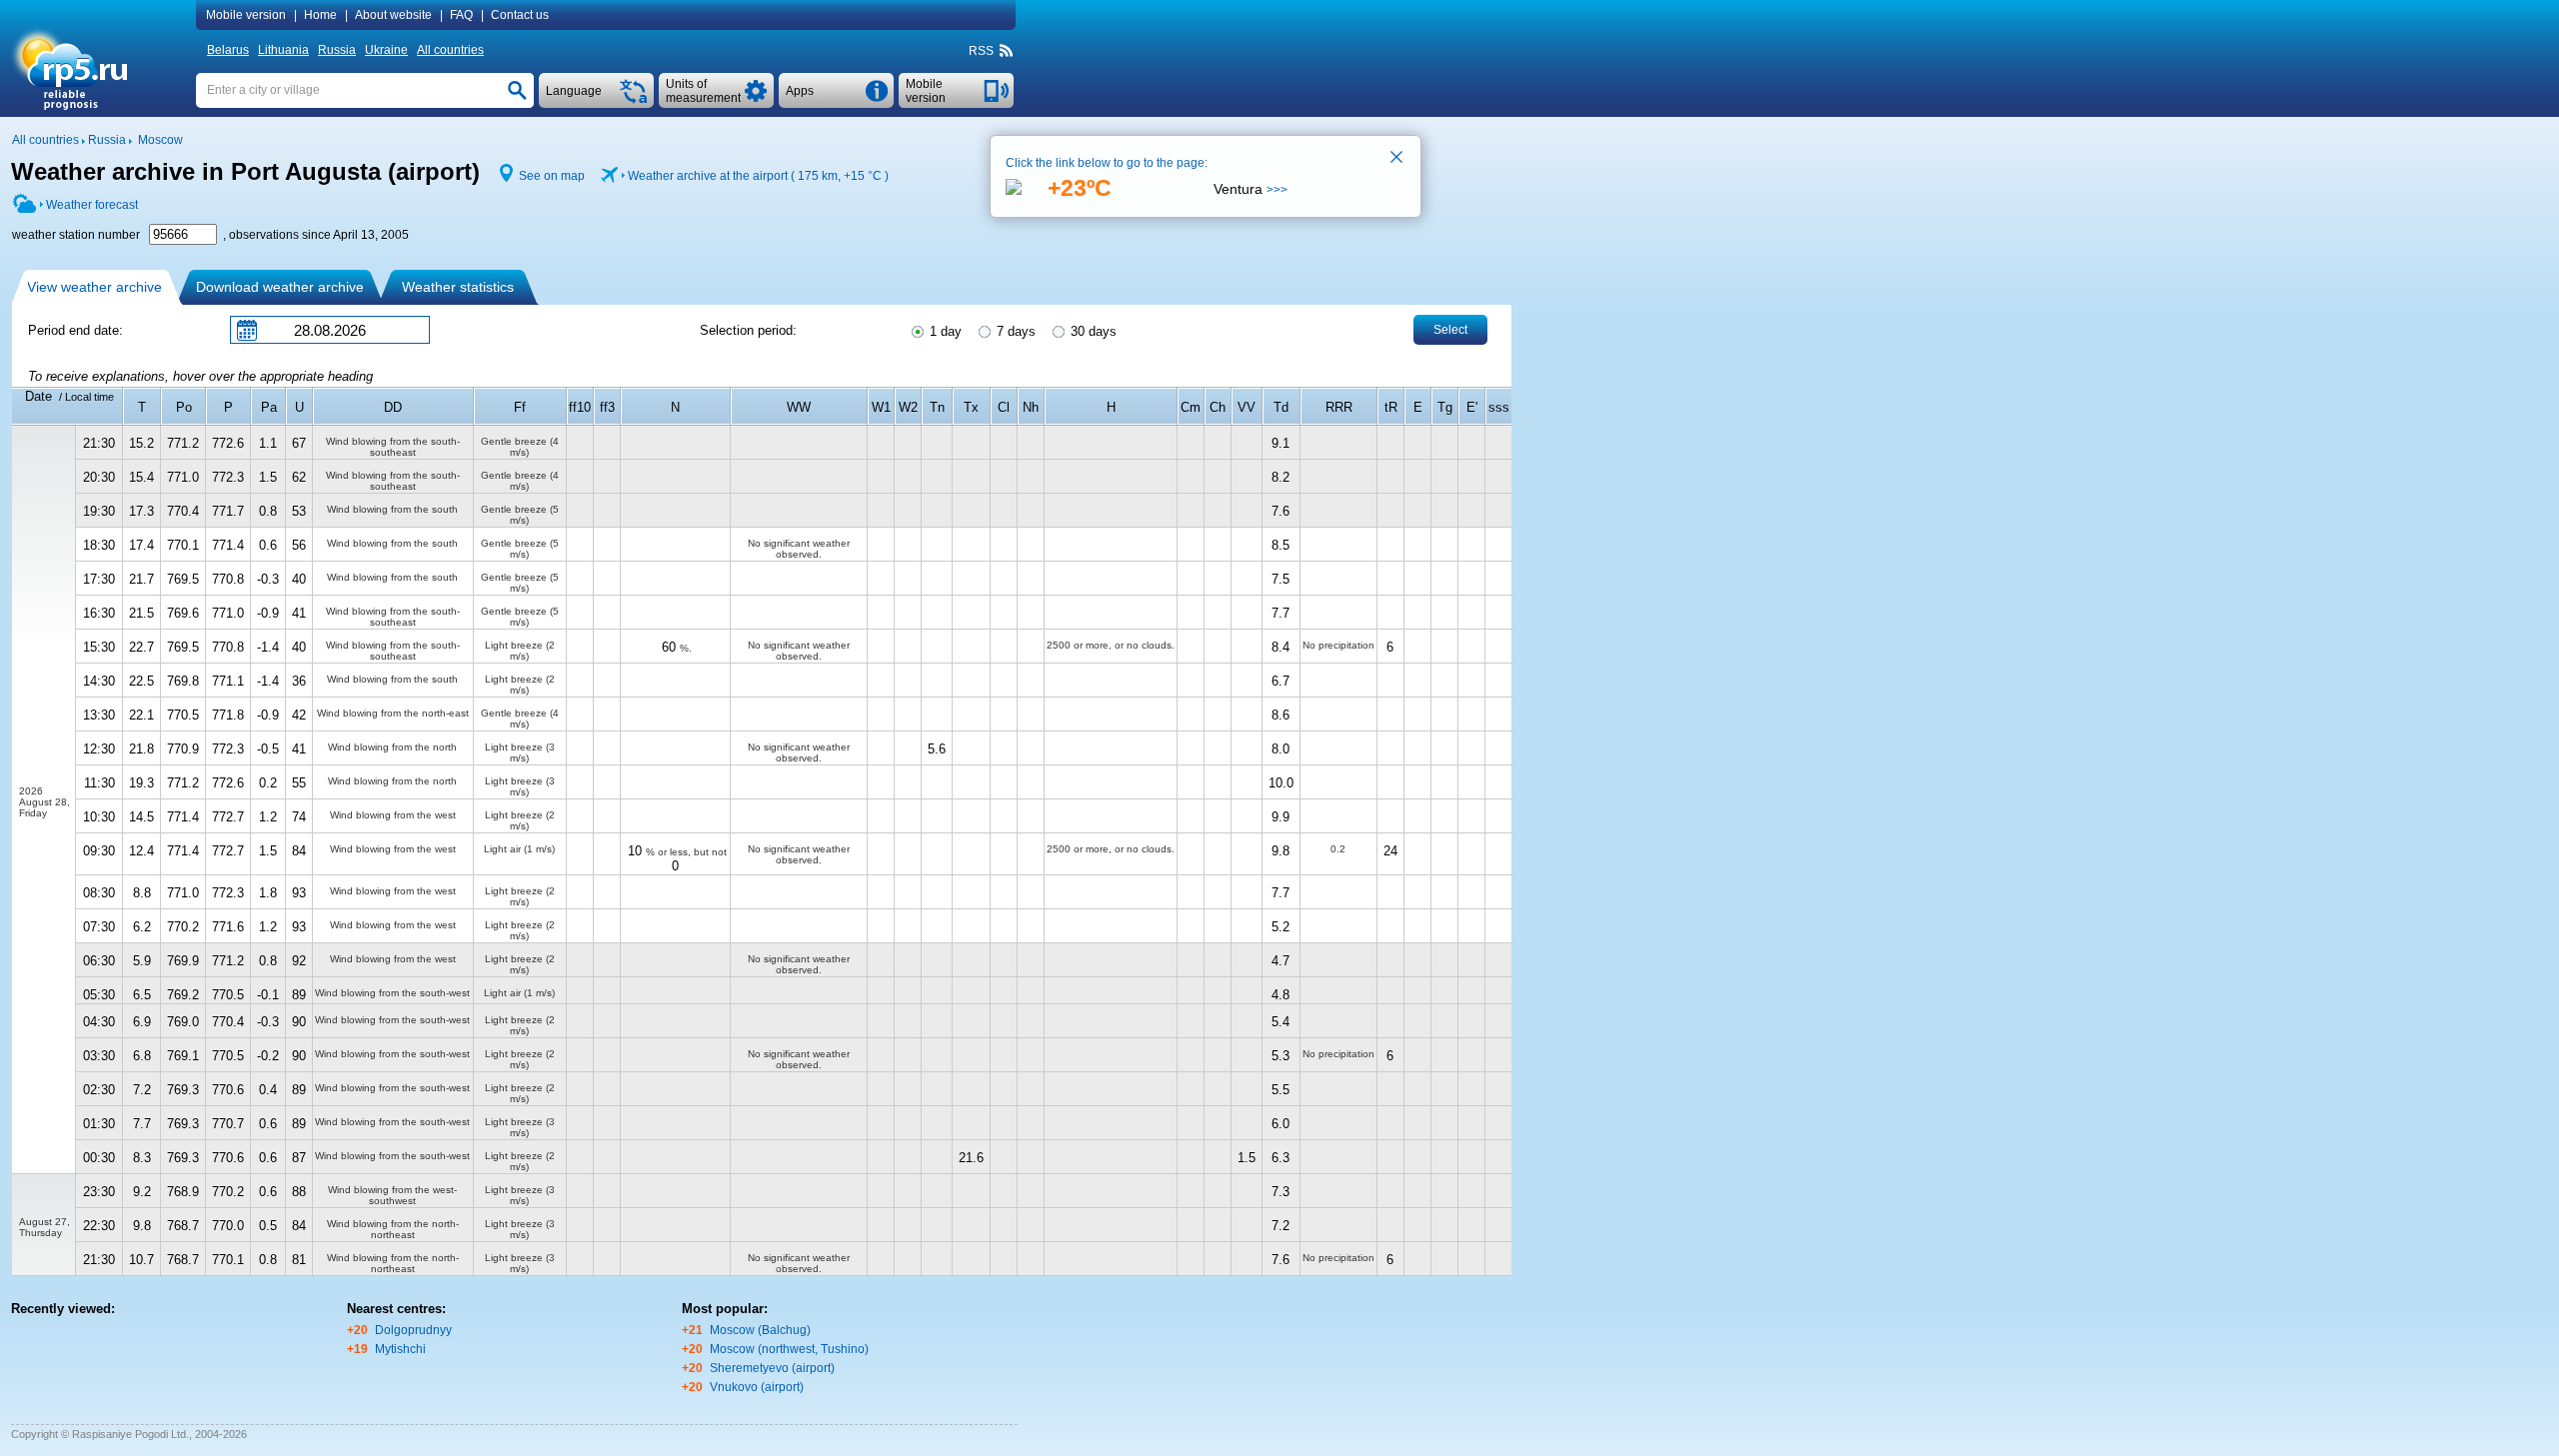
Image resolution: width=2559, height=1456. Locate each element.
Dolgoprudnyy (413, 1330)
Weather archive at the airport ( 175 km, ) (758, 176)
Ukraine (386, 50)
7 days (1014, 331)
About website (393, 15)
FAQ (461, 15)
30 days (1092, 331)
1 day (944, 331)
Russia (337, 50)
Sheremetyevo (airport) (772, 1368)
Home (320, 15)
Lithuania (283, 50)
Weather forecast (92, 205)
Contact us (520, 15)
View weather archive (94, 287)
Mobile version (246, 15)
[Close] (1397, 159)
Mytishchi (400, 1349)
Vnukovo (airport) (757, 1387)
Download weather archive (280, 287)
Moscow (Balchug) (760, 1330)
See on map (552, 176)
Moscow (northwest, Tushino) (789, 1349)
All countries (450, 50)
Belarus (228, 50)
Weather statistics (458, 287)
